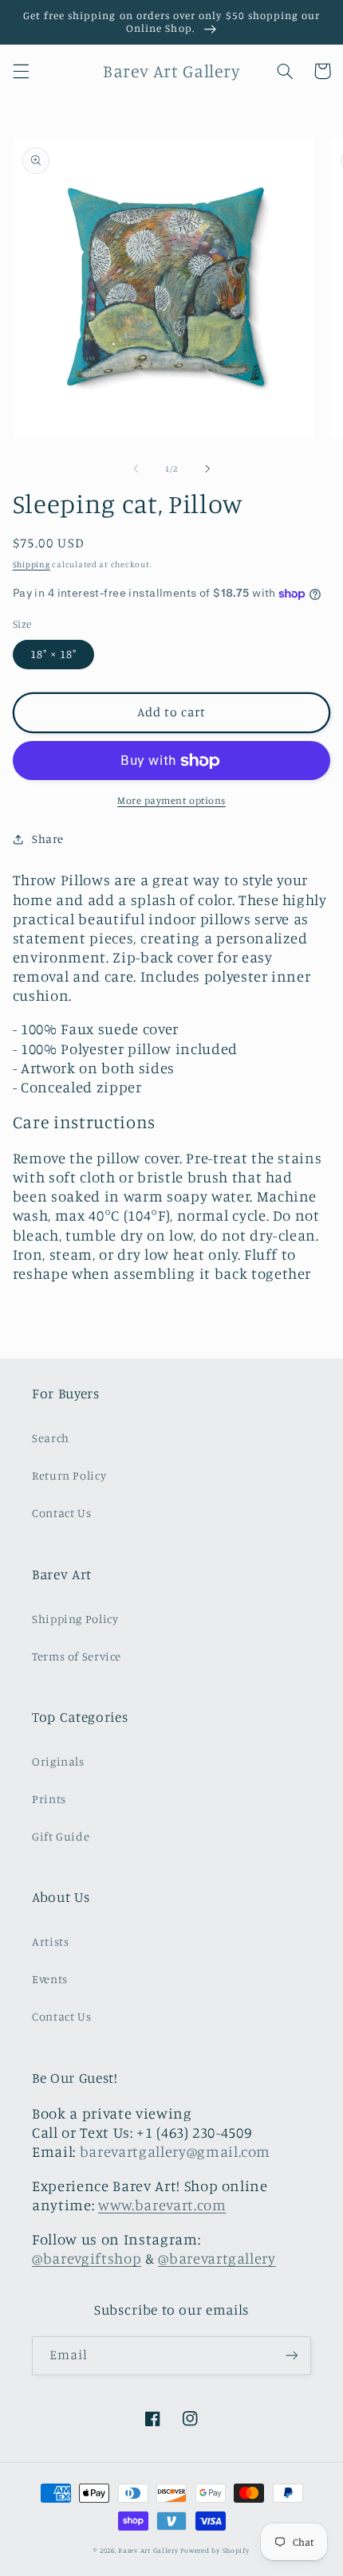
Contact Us (61, 1513)
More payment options (171, 800)
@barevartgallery (217, 2258)
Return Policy (69, 1475)
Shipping (32, 564)
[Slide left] (136, 469)
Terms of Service (77, 1656)
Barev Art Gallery (148, 2550)
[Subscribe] (292, 2356)
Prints (49, 1799)
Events (50, 1979)
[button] (21, 71)
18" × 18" (53, 654)
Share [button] (48, 839)
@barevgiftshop (87, 2258)
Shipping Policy (75, 1619)
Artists (50, 1941)
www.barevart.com (162, 2205)
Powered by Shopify (215, 2550)
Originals (58, 1761)
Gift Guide (61, 1836)
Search (51, 1438)
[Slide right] (207, 469)
